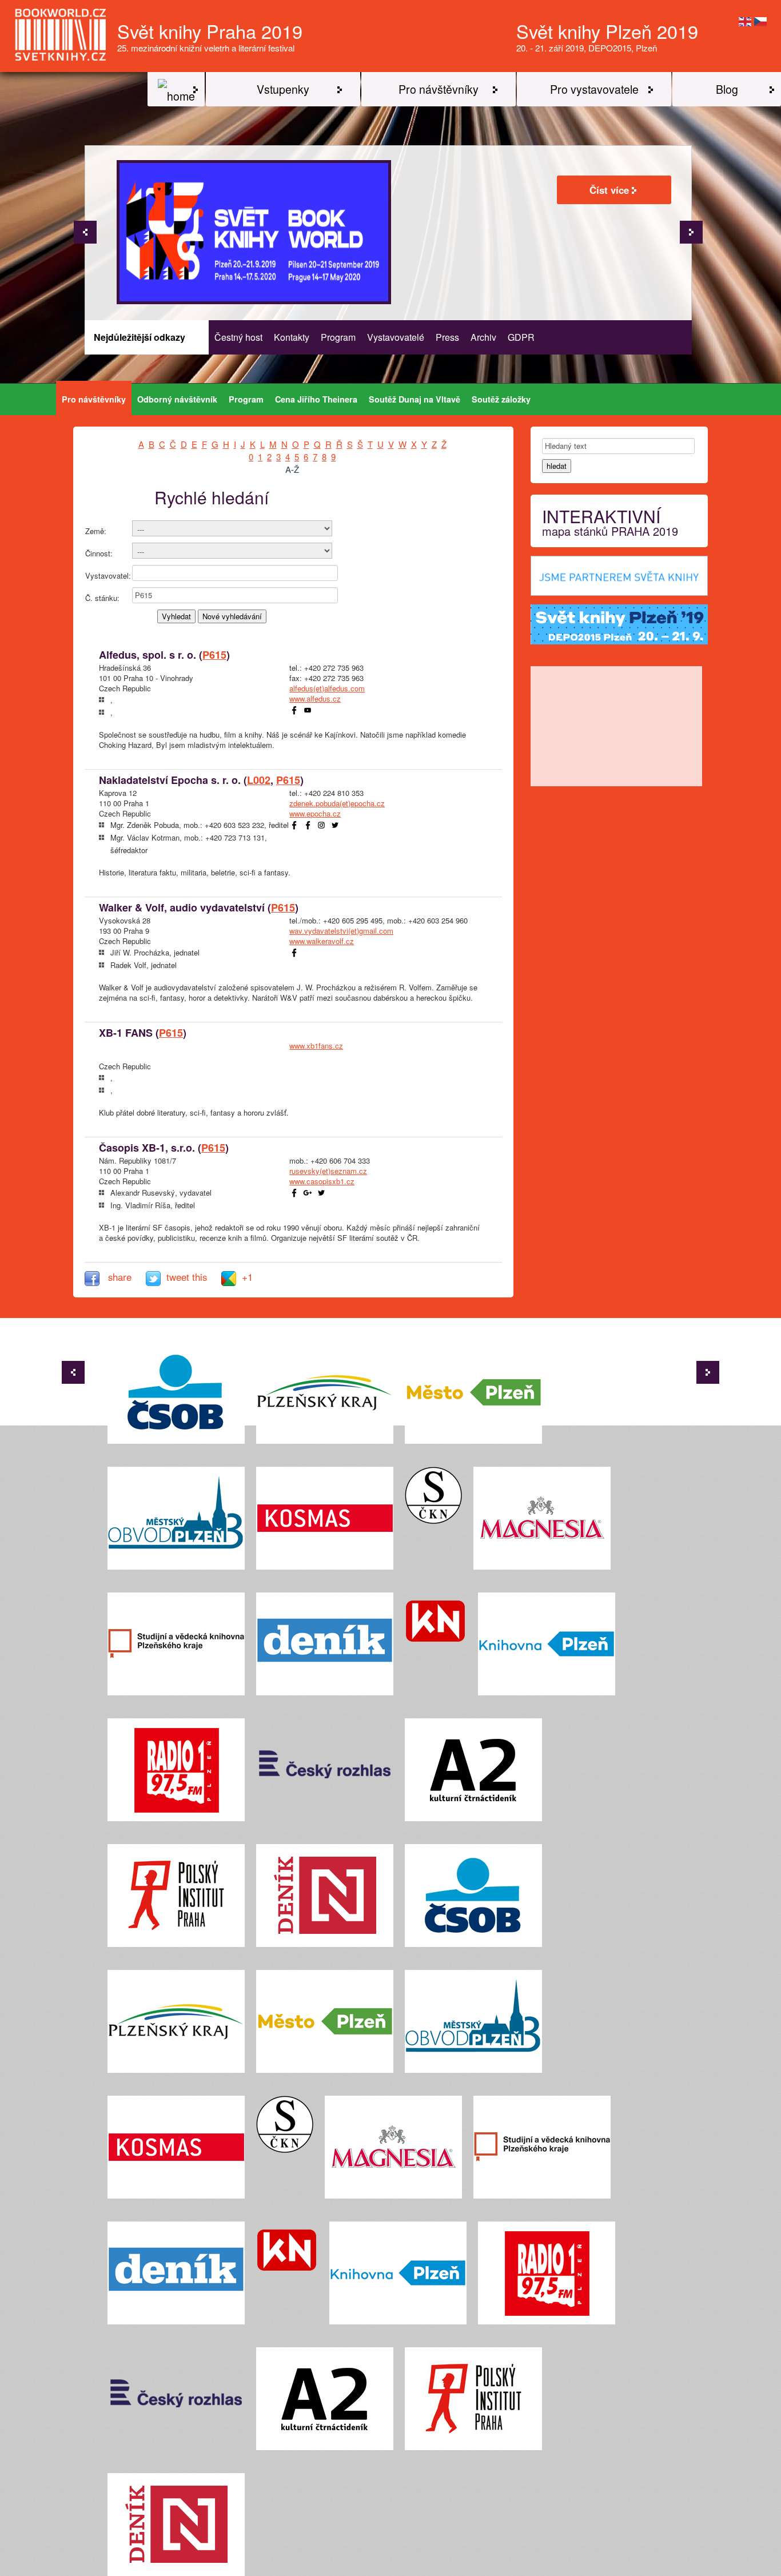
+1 (247, 1277)
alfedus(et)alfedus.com (327, 688)
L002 (259, 780)
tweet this (188, 1277)
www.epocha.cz (315, 813)
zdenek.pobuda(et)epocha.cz (337, 803)
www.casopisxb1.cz (322, 1181)
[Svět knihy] (176, 89)
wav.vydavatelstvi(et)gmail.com (341, 931)
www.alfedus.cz (315, 698)
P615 (214, 655)
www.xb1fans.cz (316, 1046)
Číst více (609, 190)
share (120, 1277)
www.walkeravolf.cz (322, 941)
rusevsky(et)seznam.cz (328, 1171)
